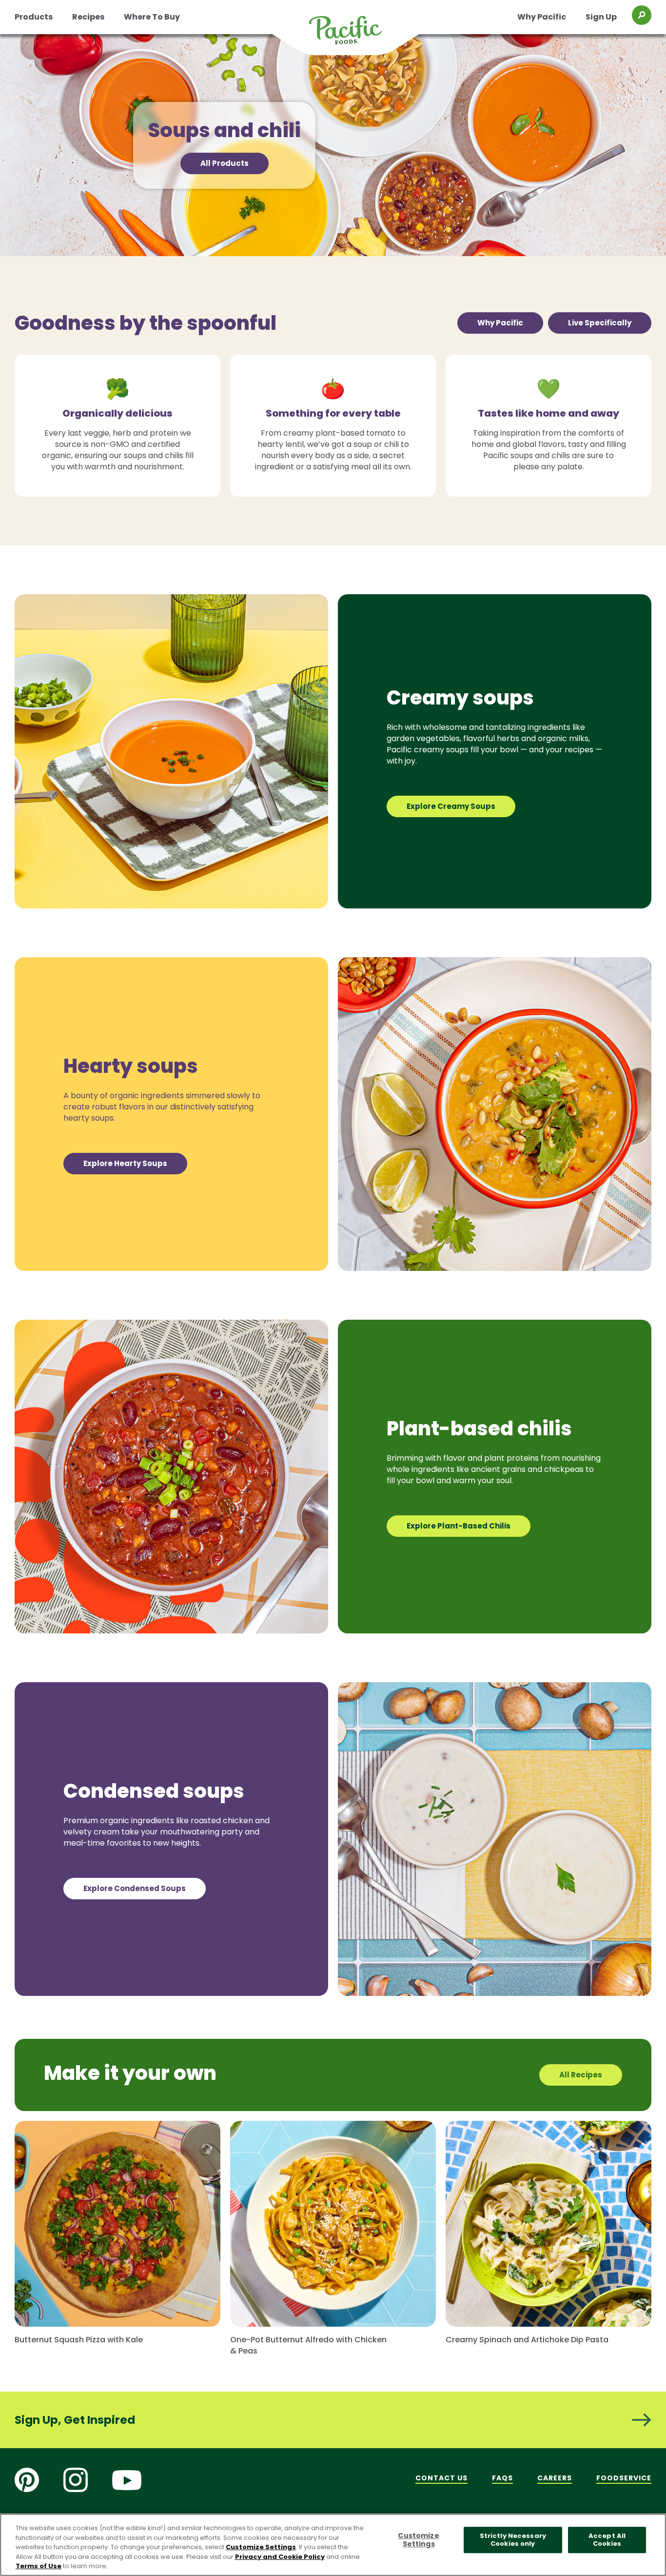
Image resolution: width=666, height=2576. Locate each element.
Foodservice (624, 2478)
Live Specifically (600, 323)
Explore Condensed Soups (135, 1888)
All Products (225, 163)
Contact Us (441, 2478)
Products (34, 17)
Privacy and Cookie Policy (280, 2557)
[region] (333, 2545)
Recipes (88, 17)
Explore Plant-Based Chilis (459, 1526)
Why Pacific (542, 17)
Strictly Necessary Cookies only (513, 2540)
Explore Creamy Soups (451, 806)
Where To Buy (152, 17)
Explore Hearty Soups (125, 1163)
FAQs (502, 2478)
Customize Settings (261, 2547)
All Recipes (581, 2075)
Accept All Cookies (607, 2540)
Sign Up (601, 17)
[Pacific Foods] (358, 36)
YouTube (127, 2480)
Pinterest (27, 2480)
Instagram (76, 2480)
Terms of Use (39, 2566)
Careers (555, 2478)
